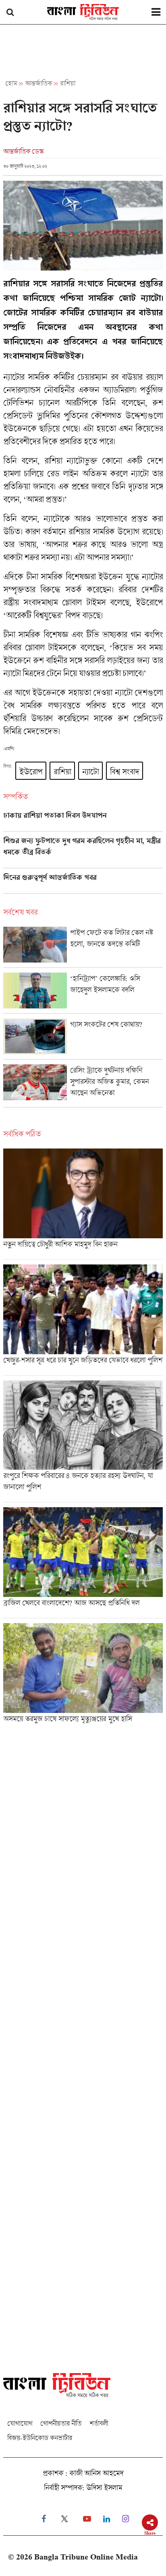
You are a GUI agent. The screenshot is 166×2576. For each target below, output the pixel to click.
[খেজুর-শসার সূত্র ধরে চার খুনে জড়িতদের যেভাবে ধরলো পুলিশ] (83, 1320)
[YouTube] (87, 2519)
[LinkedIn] (107, 2519)
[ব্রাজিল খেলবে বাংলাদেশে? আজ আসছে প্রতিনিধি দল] (83, 1563)
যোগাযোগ (20, 2423)
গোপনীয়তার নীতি (61, 2423)
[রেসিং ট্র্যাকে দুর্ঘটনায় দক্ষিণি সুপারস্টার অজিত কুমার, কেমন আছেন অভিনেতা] (83, 1086)
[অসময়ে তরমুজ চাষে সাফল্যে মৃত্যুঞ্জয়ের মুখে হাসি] (83, 1676)
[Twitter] (64, 2519)
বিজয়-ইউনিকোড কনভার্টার (40, 2438)
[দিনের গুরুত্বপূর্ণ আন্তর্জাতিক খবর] (83, 883)
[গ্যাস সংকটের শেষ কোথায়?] (83, 1039)
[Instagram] (126, 2519)
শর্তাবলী (99, 2423)
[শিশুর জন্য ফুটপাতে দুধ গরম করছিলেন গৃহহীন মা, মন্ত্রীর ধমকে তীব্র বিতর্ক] (83, 852)
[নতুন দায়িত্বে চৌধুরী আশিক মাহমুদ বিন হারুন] (83, 1204)
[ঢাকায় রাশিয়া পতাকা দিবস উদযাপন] (83, 821)
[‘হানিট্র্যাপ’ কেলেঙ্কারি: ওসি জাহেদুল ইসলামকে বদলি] (83, 993)
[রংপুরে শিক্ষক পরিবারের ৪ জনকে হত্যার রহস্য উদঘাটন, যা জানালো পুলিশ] (83, 1441)
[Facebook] (44, 2519)
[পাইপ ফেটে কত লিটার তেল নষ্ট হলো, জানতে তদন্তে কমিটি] (83, 947)
